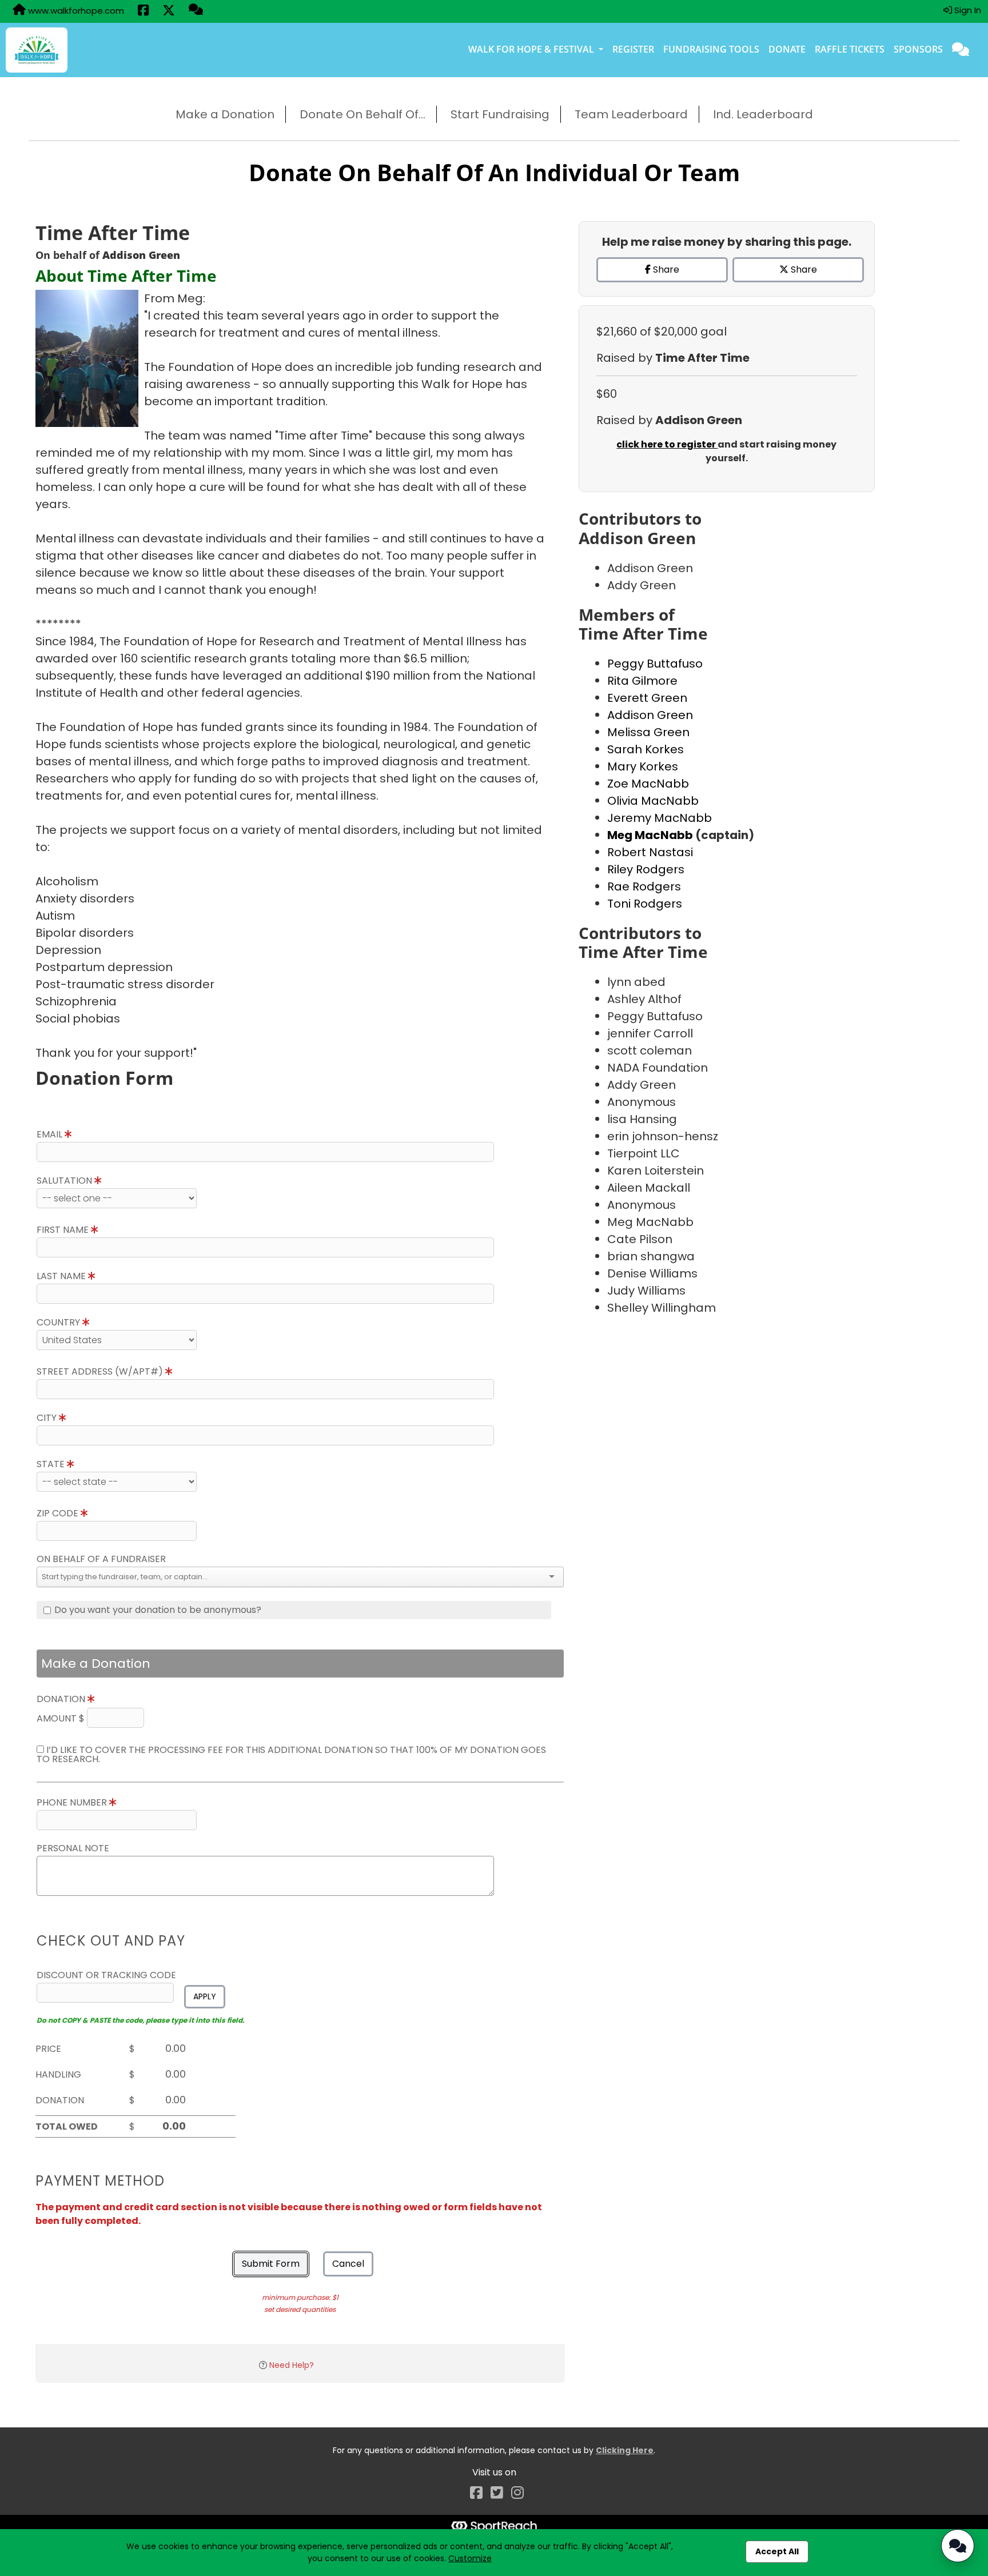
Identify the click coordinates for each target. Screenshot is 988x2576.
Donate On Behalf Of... (362, 114)
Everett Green (647, 698)
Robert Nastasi (650, 852)
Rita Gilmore (642, 681)
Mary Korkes (643, 766)
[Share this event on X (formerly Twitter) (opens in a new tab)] (169, 11)
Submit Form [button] (271, 2264)
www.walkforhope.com (75, 11)
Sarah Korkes (646, 749)
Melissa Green (648, 732)
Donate (787, 49)
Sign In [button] (967, 10)
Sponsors (918, 49)
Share (665, 269)
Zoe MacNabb (648, 784)
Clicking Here (625, 2450)
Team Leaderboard (631, 114)
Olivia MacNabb (653, 801)
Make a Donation (225, 114)
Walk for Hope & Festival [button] (532, 49)
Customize (470, 2558)
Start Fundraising (500, 114)
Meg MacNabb (651, 835)
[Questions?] (196, 11)
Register (633, 49)
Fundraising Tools (711, 49)
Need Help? (292, 2365)
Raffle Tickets (850, 49)
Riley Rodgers (646, 869)
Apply (205, 1996)
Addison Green (650, 715)
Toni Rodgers (645, 904)
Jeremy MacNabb (660, 818)
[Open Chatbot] (958, 2546)
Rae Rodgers (644, 886)
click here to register (667, 444)
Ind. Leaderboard (763, 114)
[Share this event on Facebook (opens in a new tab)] (143, 11)
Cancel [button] (348, 2264)
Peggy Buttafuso (655, 664)
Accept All (777, 2551)
